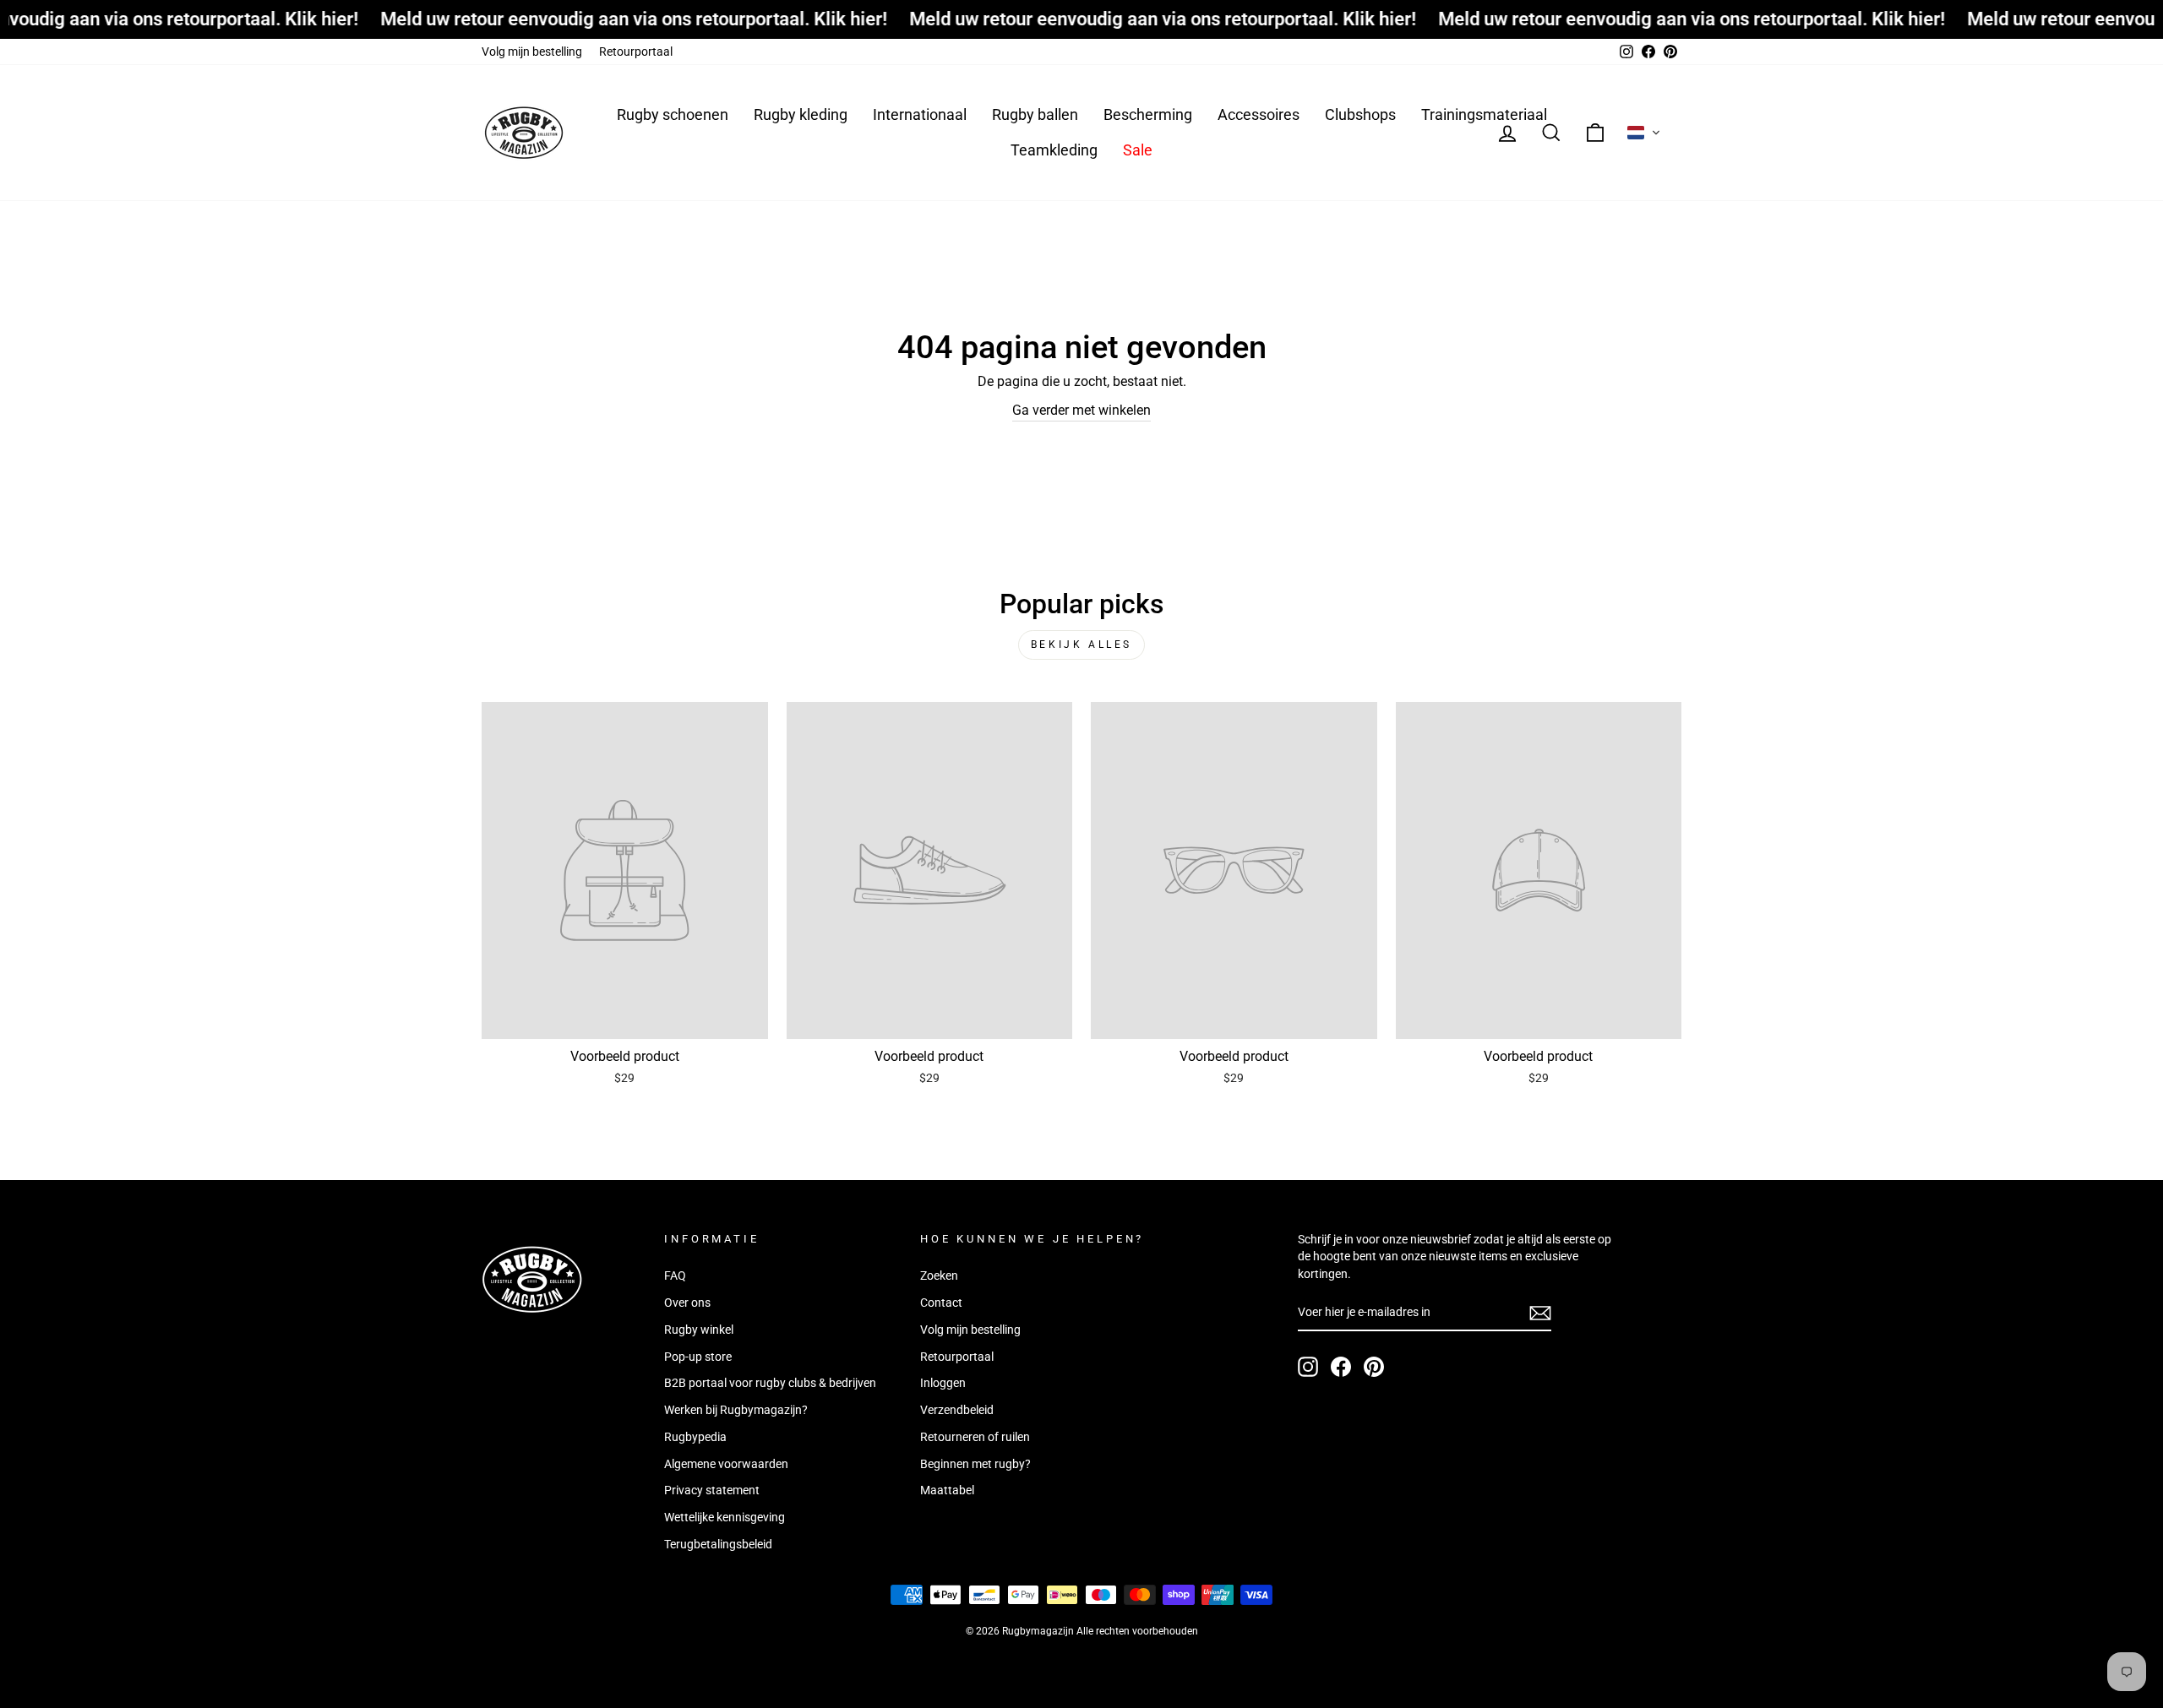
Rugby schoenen (673, 114)
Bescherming (1148, 114)
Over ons (687, 1303)
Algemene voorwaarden (726, 1464)
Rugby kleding (801, 114)
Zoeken (939, 1276)
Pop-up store (698, 1357)
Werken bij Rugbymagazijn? (736, 1410)
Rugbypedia (695, 1437)
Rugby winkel (699, 1330)
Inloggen (943, 1383)
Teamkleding (1054, 150)
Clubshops (1360, 114)
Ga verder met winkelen (1081, 410)
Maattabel (947, 1490)
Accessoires (1259, 114)
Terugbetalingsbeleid (718, 1544)
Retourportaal (636, 52)
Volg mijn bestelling (532, 52)
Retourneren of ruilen (975, 1437)
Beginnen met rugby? (975, 1464)
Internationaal (920, 114)
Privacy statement (712, 1490)
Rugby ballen (1035, 114)
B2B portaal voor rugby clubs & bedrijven (770, 1383)
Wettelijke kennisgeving (725, 1517)
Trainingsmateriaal (1484, 114)
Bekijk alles (1081, 645)
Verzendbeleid (957, 1410)
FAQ (675, 1276)
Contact (941, 1303)
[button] (1644, 133)
